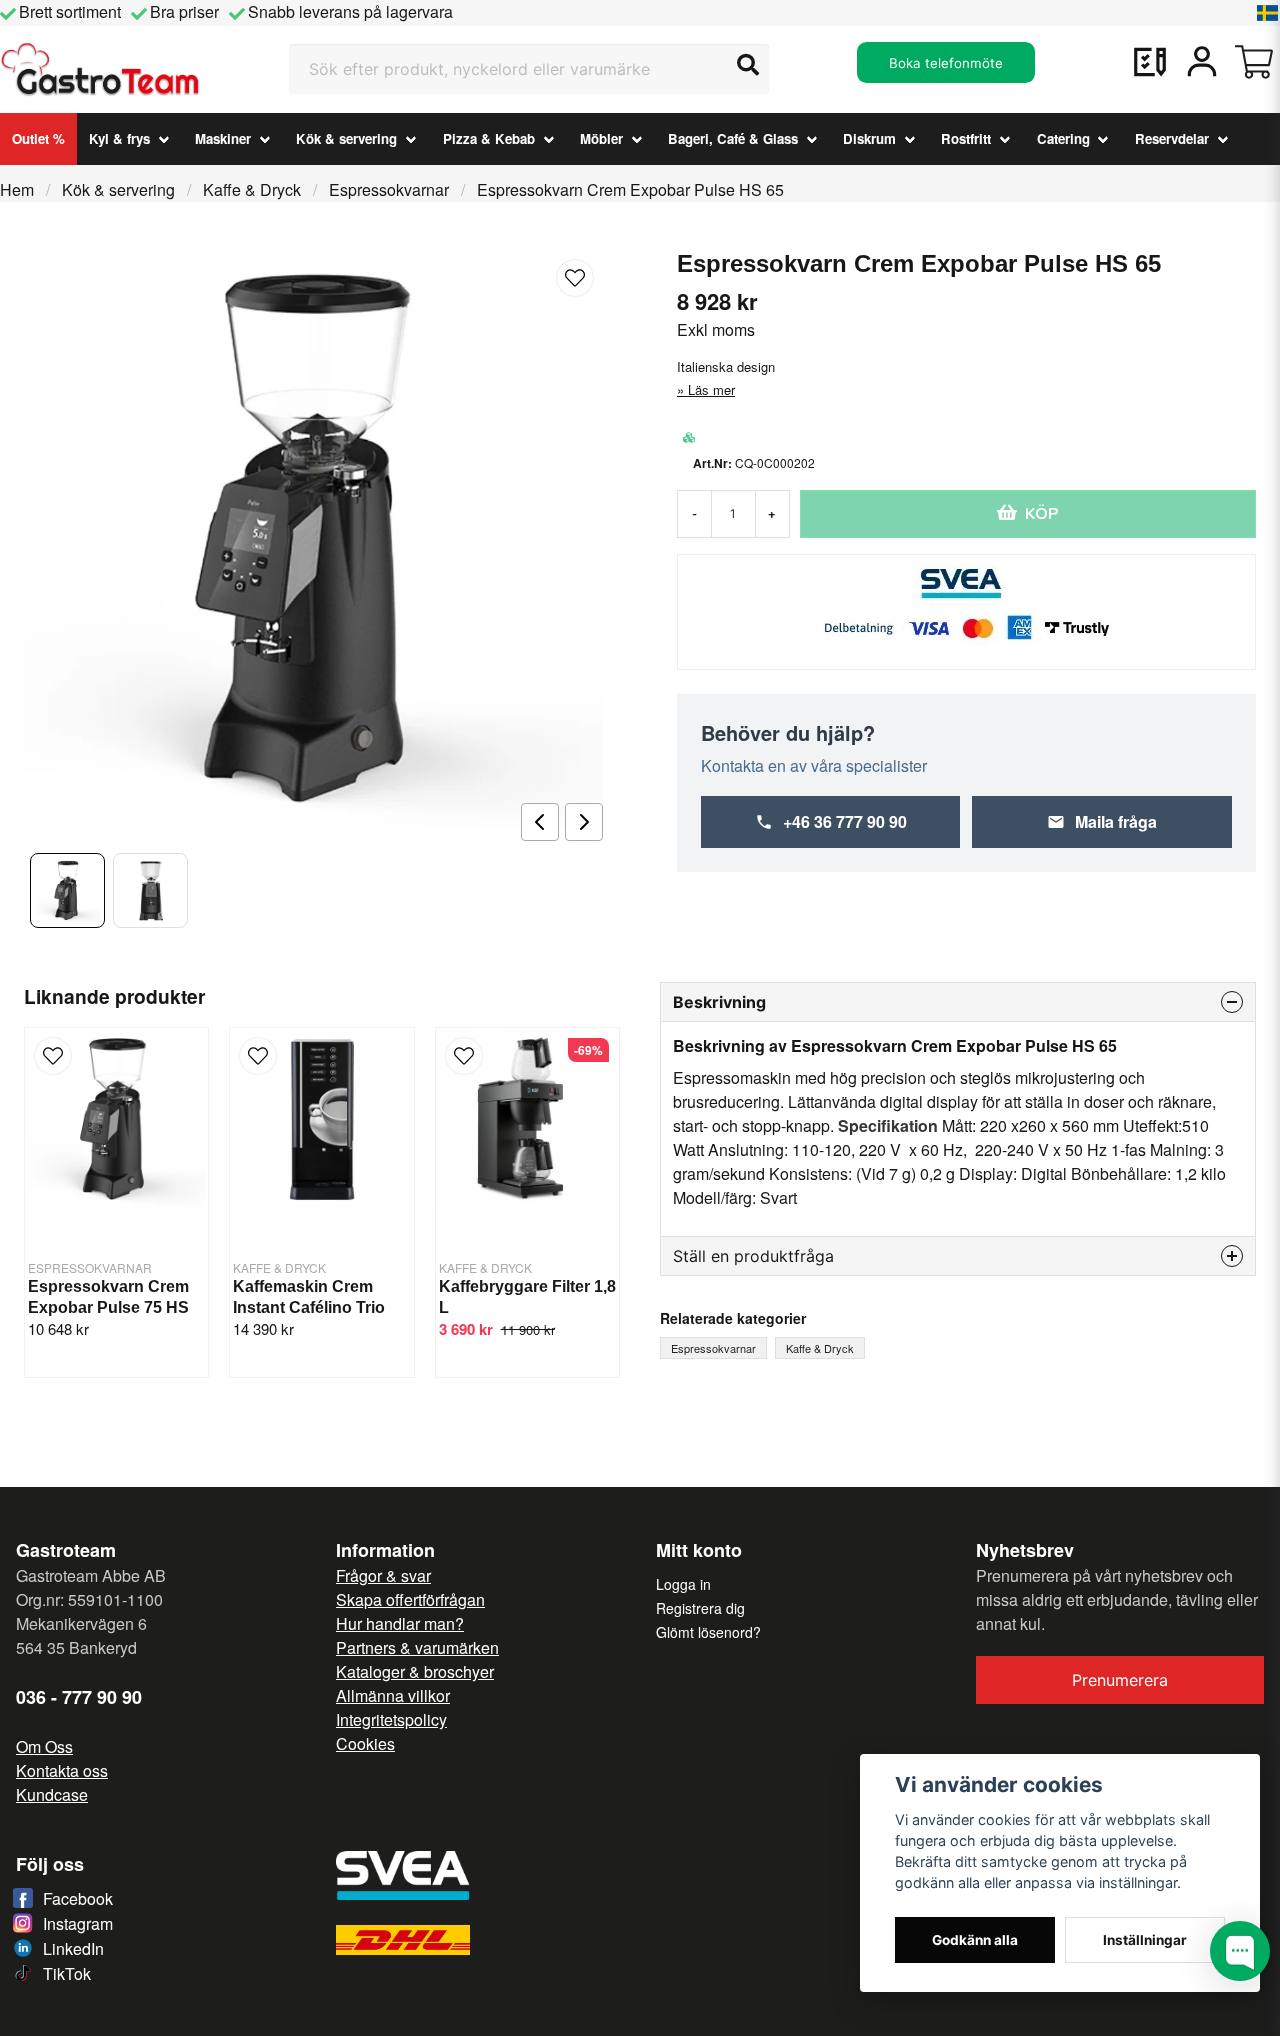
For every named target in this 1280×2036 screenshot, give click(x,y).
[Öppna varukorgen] (1254, 62)
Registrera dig (700, 1608)
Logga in (683, 1584)
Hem (17, 189)
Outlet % (38, 138)
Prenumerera (1120, 1680)
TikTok (67, 1973)
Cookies (365, 1743)
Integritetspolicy (391, 1719)
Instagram (78, 1923)
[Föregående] (540, 822)
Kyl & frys (119, 138)
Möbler (601, 138)
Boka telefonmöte (946, 63)
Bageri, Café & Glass (733, 138)
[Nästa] (584, 822)
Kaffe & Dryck (252, 189)
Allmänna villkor (393, 1695)
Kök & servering (346, 138)
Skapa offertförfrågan (410, 1599)
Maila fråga (1116, 821)
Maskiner (223, 138)
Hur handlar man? (400, 1623)
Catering (1063, 138)
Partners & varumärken (417, 1647)
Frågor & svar (383, 1575)
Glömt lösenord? (708, 1632)
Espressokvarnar (389, 189)
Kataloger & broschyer (415, 1671)
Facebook (78, 1898)
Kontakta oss (62, 1770)
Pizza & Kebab (489, 138)
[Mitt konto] (1202, 62)
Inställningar (1145, 1940)
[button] (1268, 13)
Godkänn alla (975, 1940)
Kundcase (52, 1794)
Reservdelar (1172, 138)
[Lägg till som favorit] (1150, 62)
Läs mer (711, 389)
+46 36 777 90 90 (845, 821)
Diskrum (869, 138)
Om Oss (44, 1746)
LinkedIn (73, 1948)
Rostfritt (966, 138)
